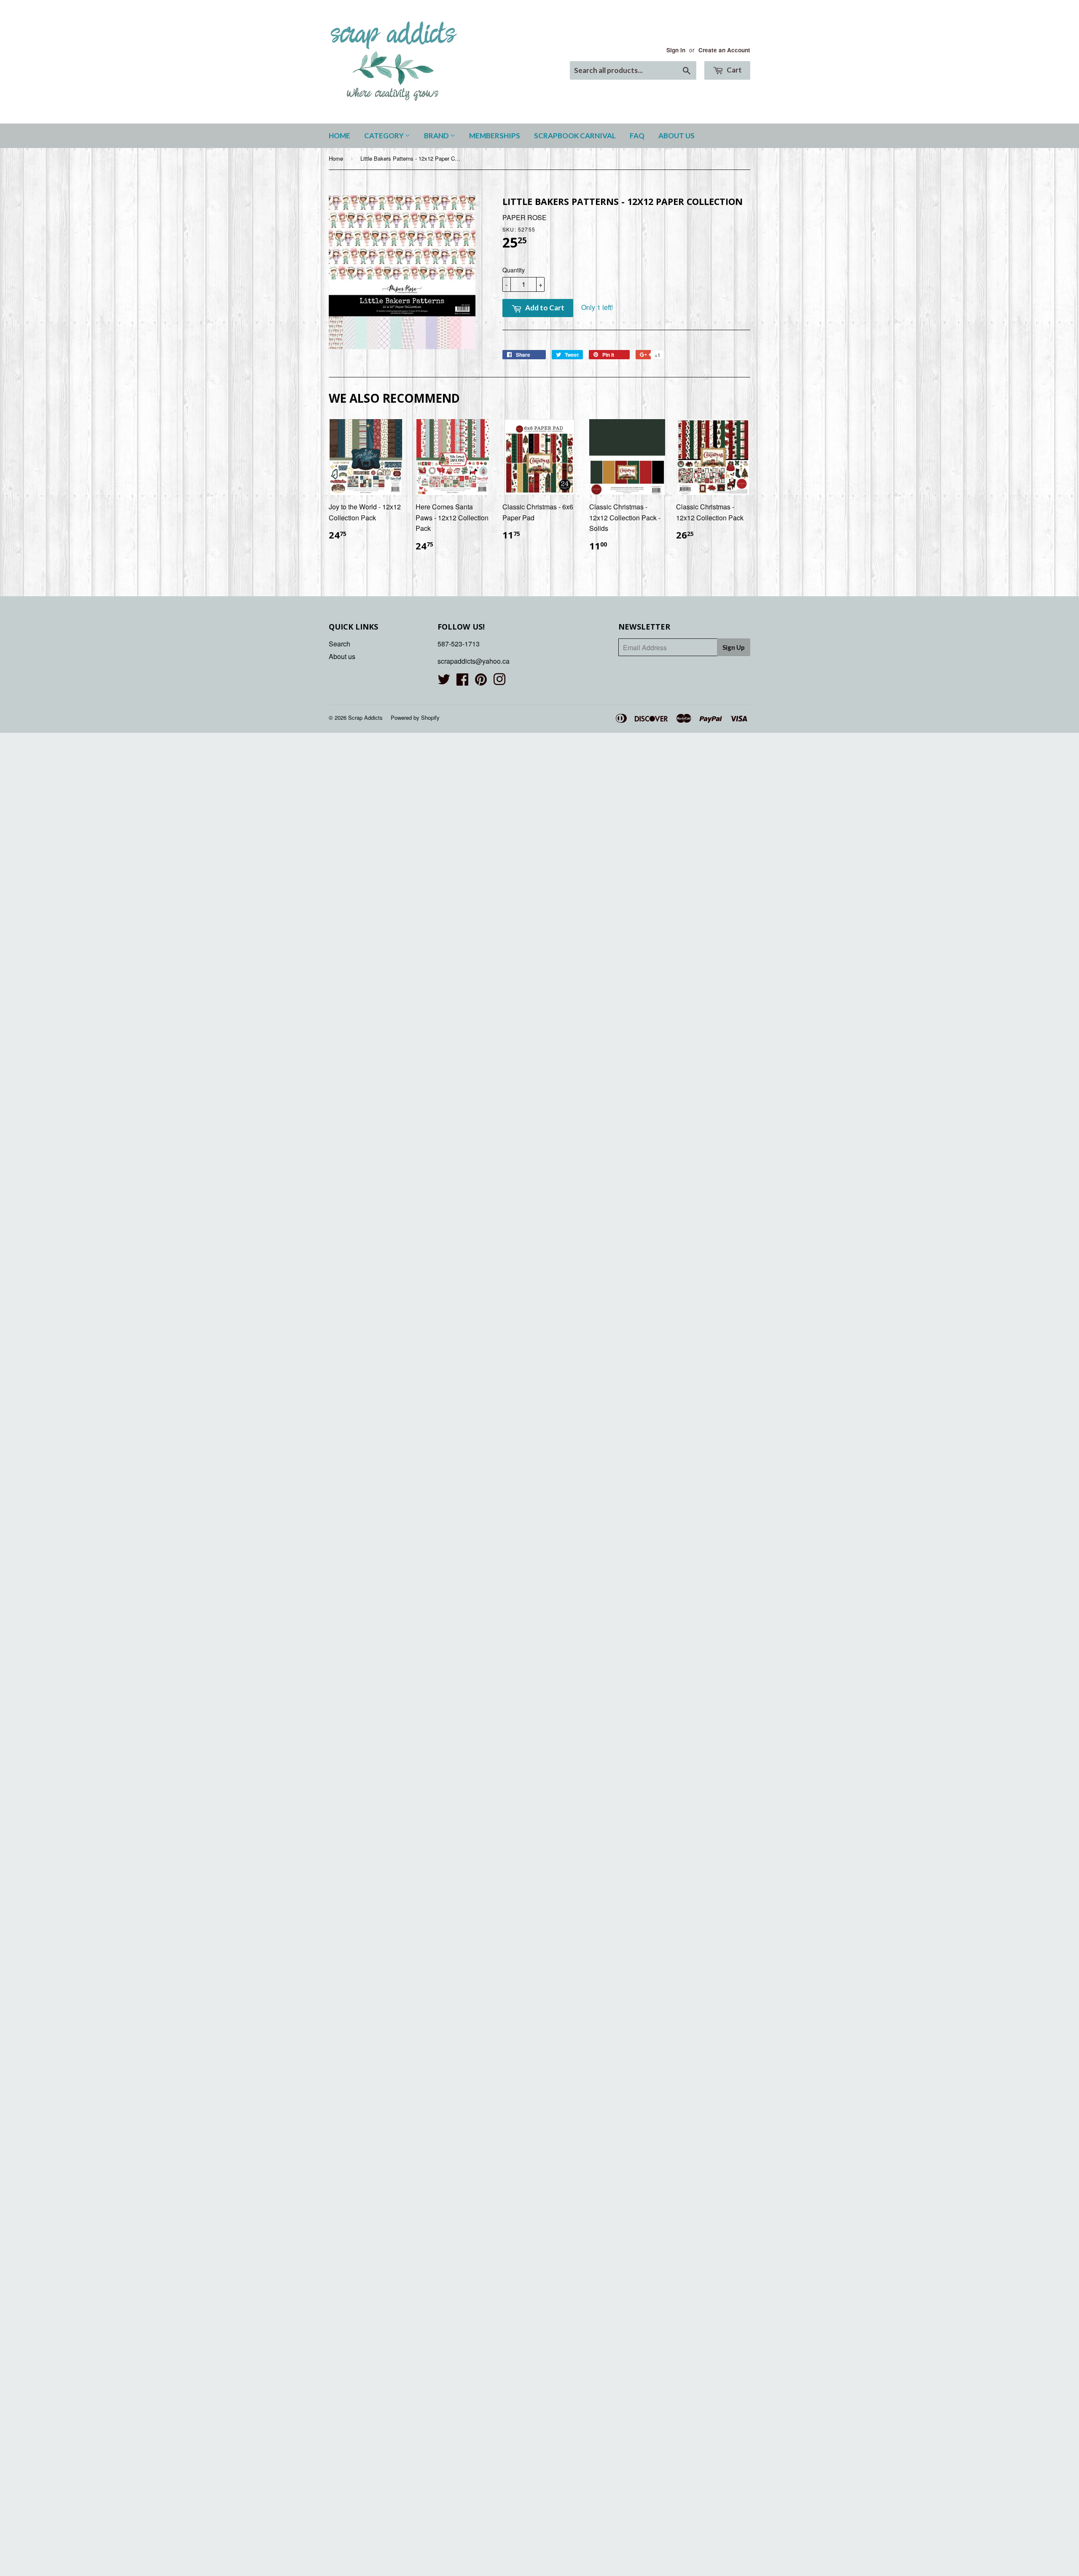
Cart (734, 70)
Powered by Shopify (415, 717)
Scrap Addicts (365, 717)
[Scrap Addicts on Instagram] (499, 682)
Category (385, 136)
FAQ (637, 136)
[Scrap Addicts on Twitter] (444, 682)
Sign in (676, 50)
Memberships (495, 136)
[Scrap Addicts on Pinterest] (481, 682)
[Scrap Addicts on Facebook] (462, 682)
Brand (437, 136)
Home (340, 136)
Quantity (514, 270)
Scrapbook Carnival (575, 136)
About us (676, 136)
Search (340, 644)
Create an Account (724, 50)
